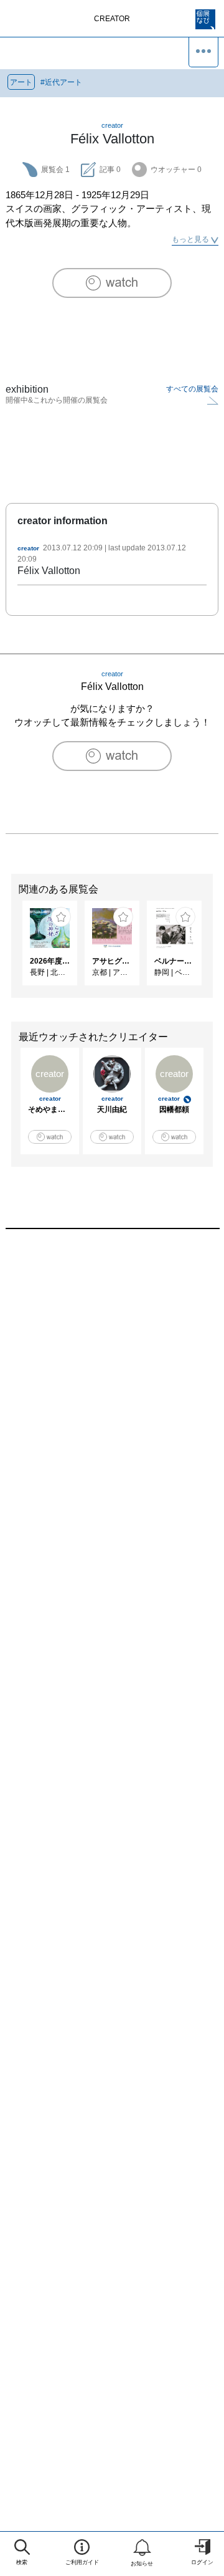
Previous (9, 949)
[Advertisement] (112, 1388)
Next (215, 949)
